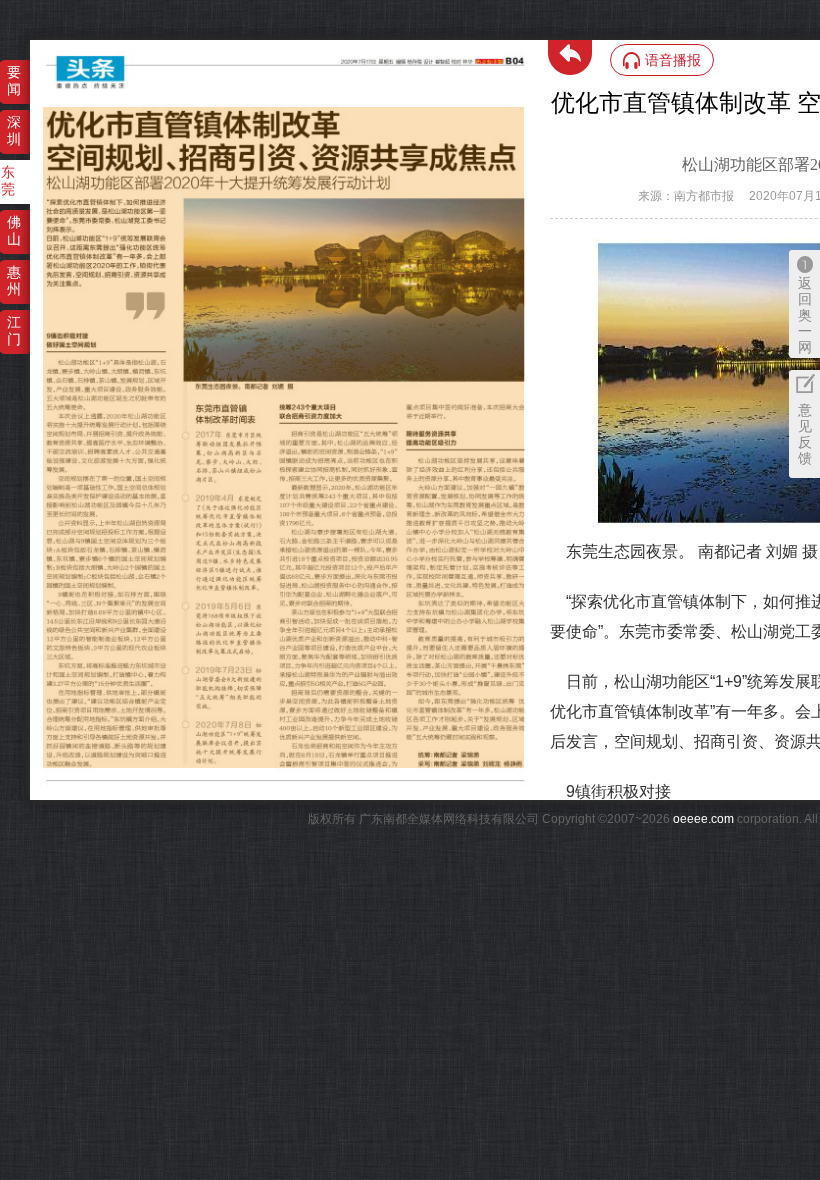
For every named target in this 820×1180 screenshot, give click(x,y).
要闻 (14, 80)
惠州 (14, 280)
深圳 (14, 130)
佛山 (14, 230)
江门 (14, 330)
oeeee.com (703, 819)
